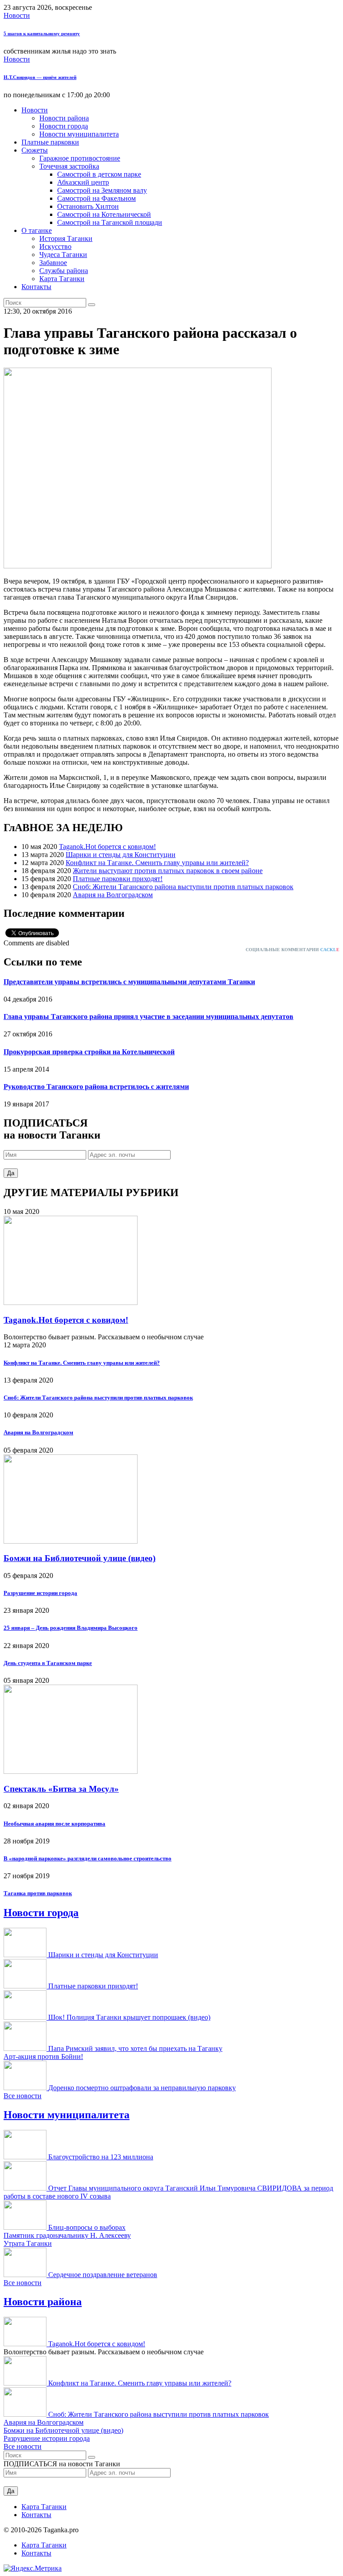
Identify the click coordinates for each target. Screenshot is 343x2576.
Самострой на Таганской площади (110, 222)
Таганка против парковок (38, 1893)
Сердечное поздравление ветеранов (103, 2275)
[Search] (92, 305)
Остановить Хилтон (88, 206)
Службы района (64, 271)
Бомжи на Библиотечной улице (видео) (79, 1558)
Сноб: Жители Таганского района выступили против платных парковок (183, 887)
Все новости (23, 2096)
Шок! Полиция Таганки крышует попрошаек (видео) (129, 2017)
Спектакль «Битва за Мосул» (61, 1789)
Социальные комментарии (293, 950)
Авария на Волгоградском (113, 895)
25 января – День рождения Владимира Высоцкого (71, 1628)
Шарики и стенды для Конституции (121, 855)
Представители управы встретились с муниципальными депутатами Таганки (129, 982)
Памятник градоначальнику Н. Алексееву (67, 2235)
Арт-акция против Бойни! (43, 2056)
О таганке (37, 230)
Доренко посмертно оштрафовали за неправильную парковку (142, 2088)
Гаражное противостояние (80, 158)
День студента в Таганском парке (48, 1663)
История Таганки (66, 238)
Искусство (55, 246)
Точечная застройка (69, 166)
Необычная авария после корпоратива (54, 1824)
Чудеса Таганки (63, 255)
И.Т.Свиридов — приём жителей (40, 77)
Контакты (36, 287)
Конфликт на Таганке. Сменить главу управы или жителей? (157, 863)
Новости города (64, 126)
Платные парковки (50, 142)
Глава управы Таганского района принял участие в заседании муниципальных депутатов (148, 1017)
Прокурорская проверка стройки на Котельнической (89, 1052)
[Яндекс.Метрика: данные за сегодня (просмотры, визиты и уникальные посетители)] (33, 2568)
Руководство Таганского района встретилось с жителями (96, 1087)
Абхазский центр (83, 182)
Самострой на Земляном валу (102, 190)
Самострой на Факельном (96, 198)
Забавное (53, 263)
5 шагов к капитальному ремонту (42, 33)
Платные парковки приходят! (118, 879)
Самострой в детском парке (99, 174)
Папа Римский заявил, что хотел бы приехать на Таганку (135, 2048)
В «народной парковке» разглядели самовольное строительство (88, 1858)
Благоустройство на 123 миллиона (101, 2157)
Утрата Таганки (28, 2243)
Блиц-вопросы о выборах (87, 2227)
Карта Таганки (62, 279)
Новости (17, 15)
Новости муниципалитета (79, 134)
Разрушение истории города (40, 1593)
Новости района (64, 118)
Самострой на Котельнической (104, 214)
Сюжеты (35, 150)
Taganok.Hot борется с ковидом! (107, 847)
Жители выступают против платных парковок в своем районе (168, 871)
